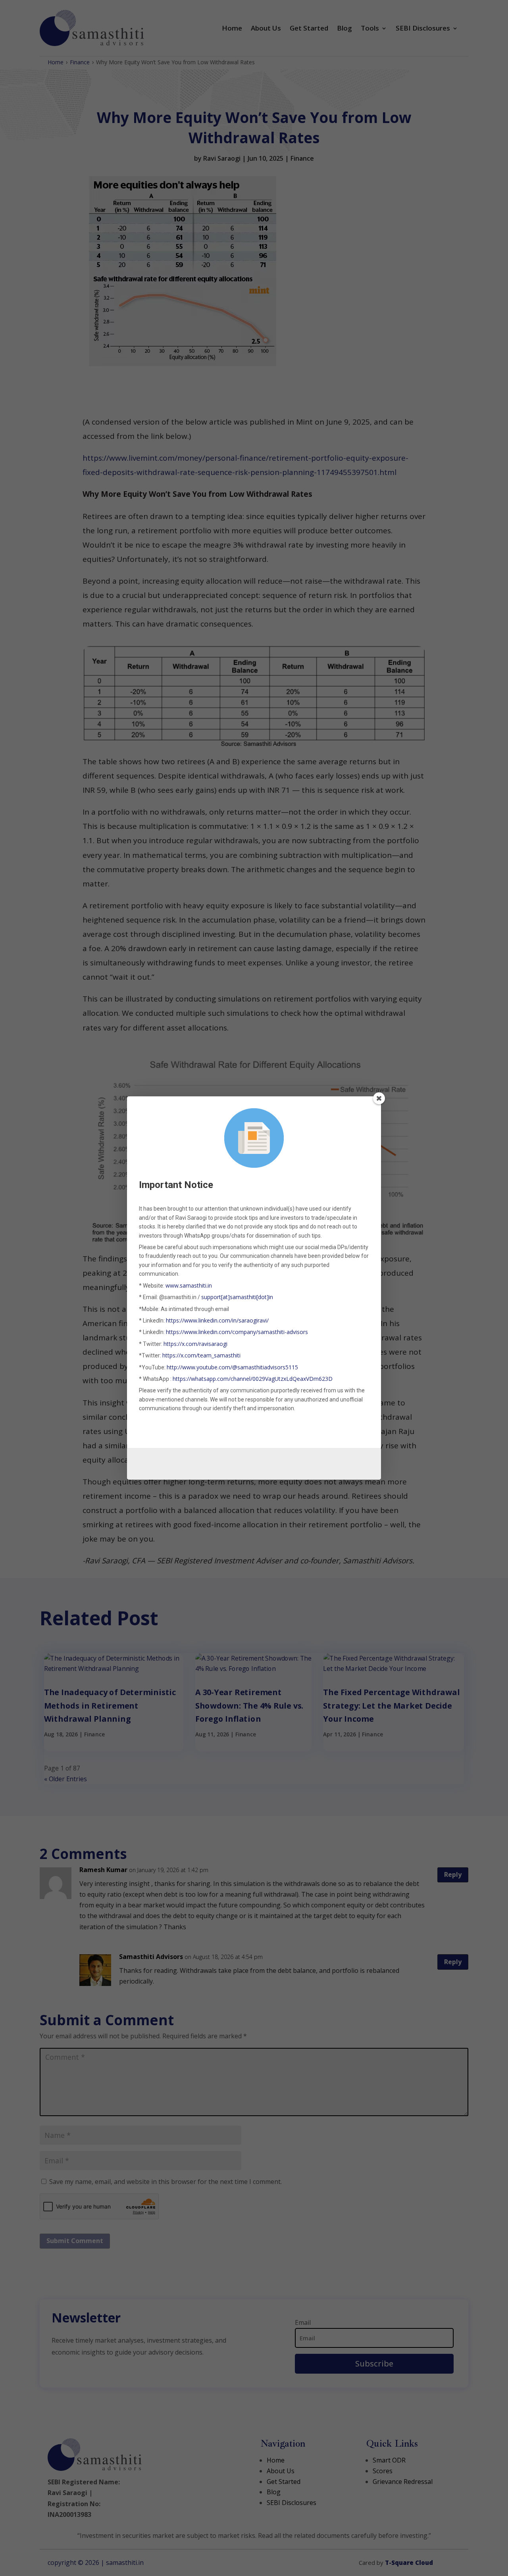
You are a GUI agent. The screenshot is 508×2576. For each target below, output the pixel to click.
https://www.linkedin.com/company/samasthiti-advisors (237, 1332)
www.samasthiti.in (189, 1285)
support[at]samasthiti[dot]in (237, 1297)
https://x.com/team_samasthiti (201, 1355)
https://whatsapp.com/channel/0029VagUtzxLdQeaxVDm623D (253, 1379)
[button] (379, 1098)
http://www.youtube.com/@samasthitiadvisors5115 (232, 1367)
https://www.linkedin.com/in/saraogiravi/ (217, 1320)
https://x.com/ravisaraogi (195, 1344)
